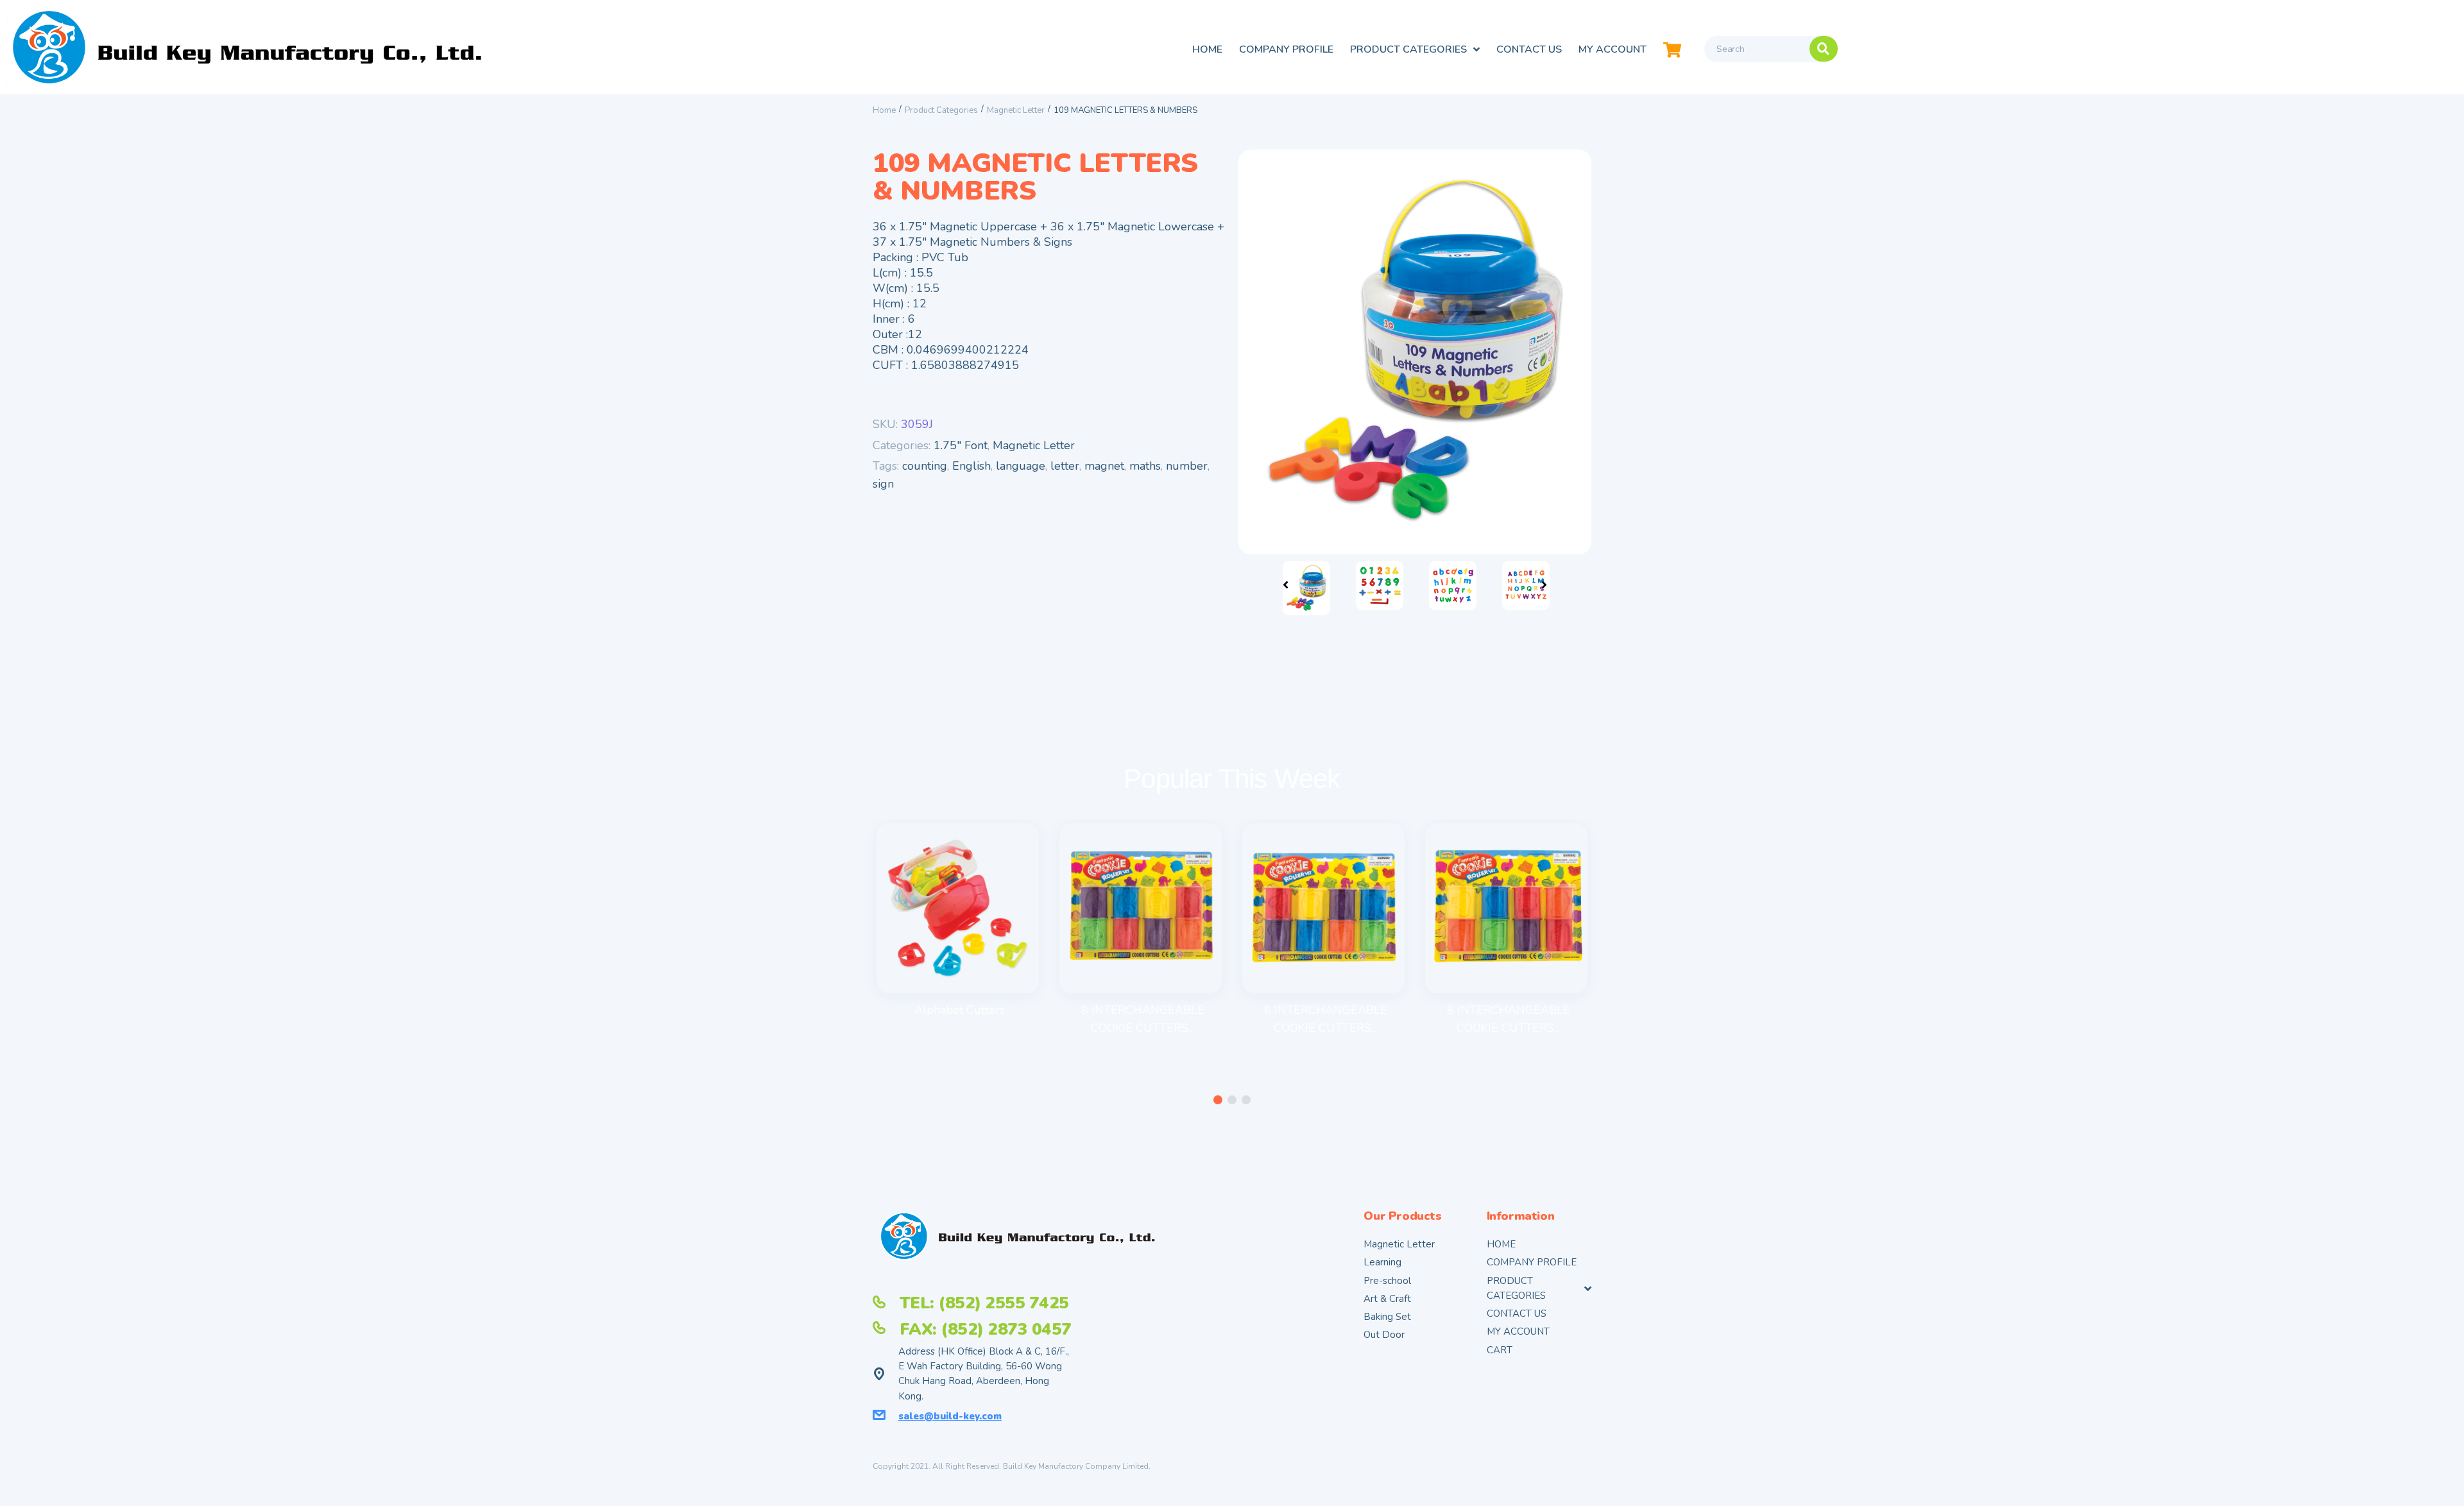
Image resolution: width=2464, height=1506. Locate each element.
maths (1145, 466)
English (971, 466)
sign (883, 484)
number (1187, 466)
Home (884, 110)
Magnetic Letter (1016, 110)
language (1021, 466)
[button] (1218, 1100)
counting (925, 466)
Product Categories (941, 110)
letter (1065, 466)
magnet (1104, 466)
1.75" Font (961, 445)
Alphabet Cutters (960, 1010)
